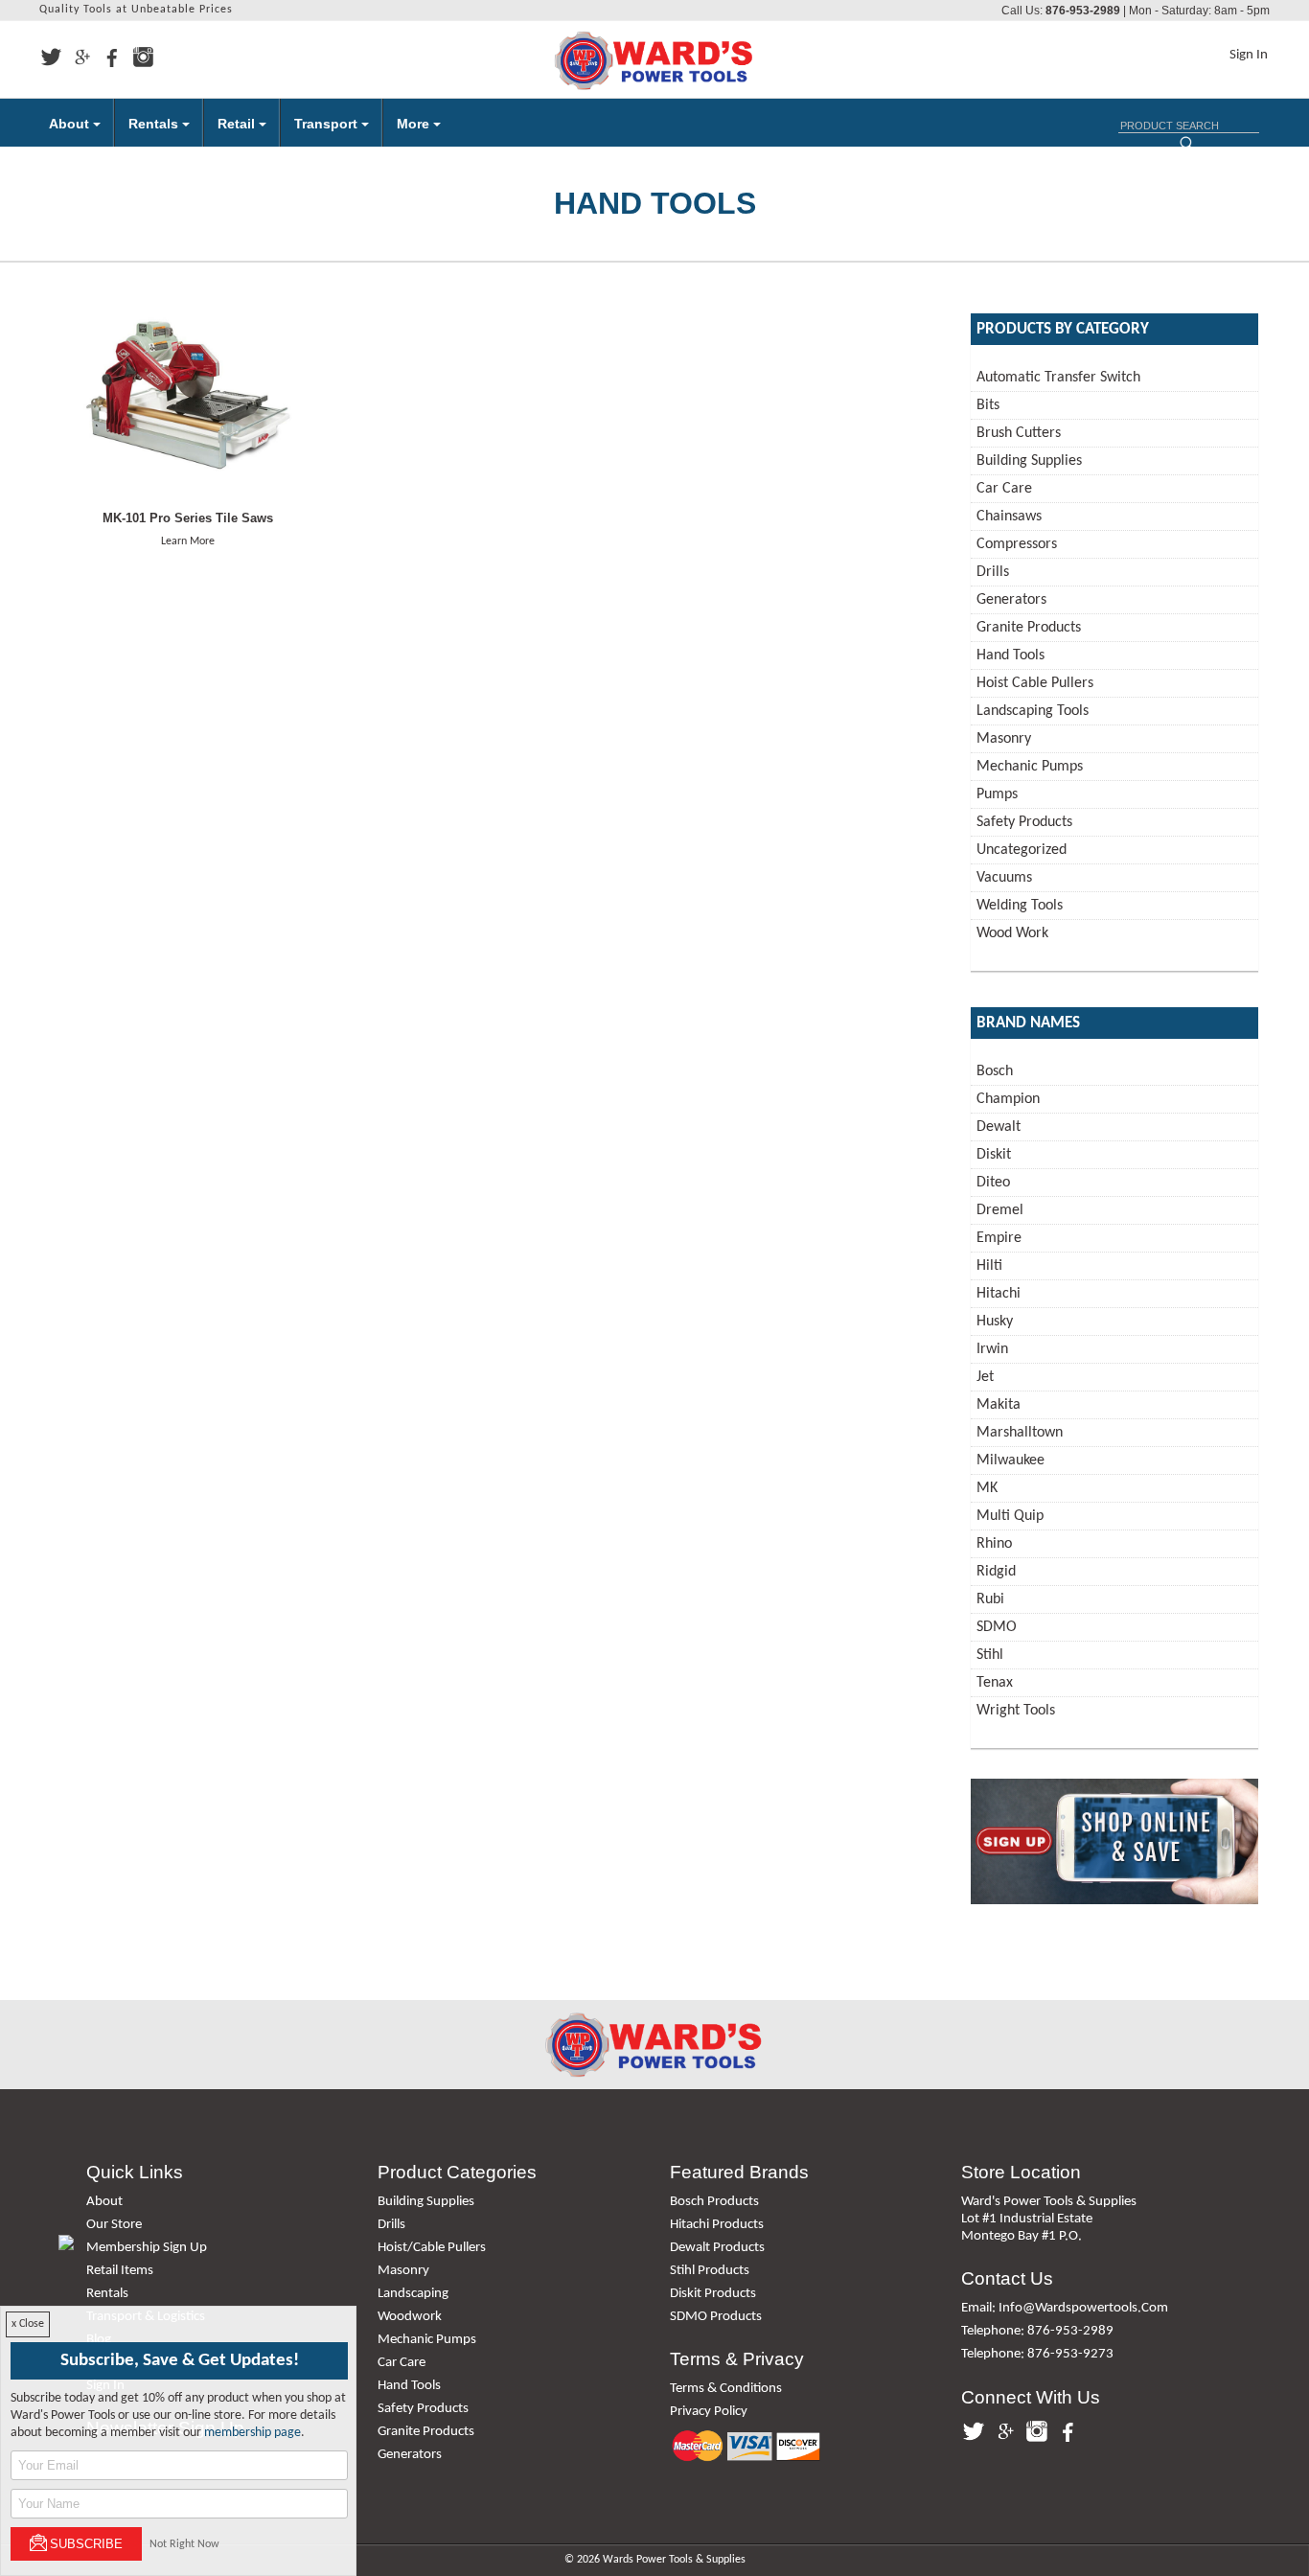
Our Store (114, 2225)
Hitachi (999, 1294)
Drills (993, 572)
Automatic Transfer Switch (1058, 378)
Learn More (188, 541)
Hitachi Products (717, 2225)
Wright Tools (1016, 1711)
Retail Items (120, 2271)
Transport (328, 124)
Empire (999, 1238)
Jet (985, 1377)
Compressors (1017, 544)
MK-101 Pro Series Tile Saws (188, 518)
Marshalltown (1020, 1433)
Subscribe (86, 2544)
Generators (1011, 600)
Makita (999, 1405)
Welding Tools (1020, 906)
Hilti (989, 1266)
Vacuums (1004, 878)
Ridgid (996, 1572)
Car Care (1004, 489)
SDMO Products (716, 2317)
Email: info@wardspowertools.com (1065, 2308)
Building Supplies (1029, 461)
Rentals (155, 124)
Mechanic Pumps (1030, 767)
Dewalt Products (717, 2248)
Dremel (1000, 1210)
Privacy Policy (709, 2412)
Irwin (992, 1349)
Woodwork (410, 2317)
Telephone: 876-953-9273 (1037, 2354)
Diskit (994, 1155)
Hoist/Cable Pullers (432, 2248)
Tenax (995, 1683)
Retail (238, 124)
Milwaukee (1010, 1460)
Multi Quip (1010, 1516)
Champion (1008, 1099)
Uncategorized (1022, 850)
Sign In (1249, 55)
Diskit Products (713, 2294)
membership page (253, 2433)
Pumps (997, 794)
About (71, 124)
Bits (988, 405)
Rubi (990, 1599)
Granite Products (1029, 628)
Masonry (1004, 739)
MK (987, 1488)
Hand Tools (1010, 655)
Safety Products (1024, 822)
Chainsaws (1009, 517)
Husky (995, 1322)
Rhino (994, 1544)
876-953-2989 (1083, 11)
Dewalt (999, 1127)
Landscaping (413, 2294)
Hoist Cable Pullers (1035, 683)
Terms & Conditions (726, 2389)
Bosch (995, 1071)
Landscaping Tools (1033, 711)
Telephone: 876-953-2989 (1037, 2331)
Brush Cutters (1019, 433)
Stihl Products (710, 2271)
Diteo (993, 1183)
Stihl (990, 1655)
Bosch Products (714, 2202)
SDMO (997, 1627)
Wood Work (1012, 933)
